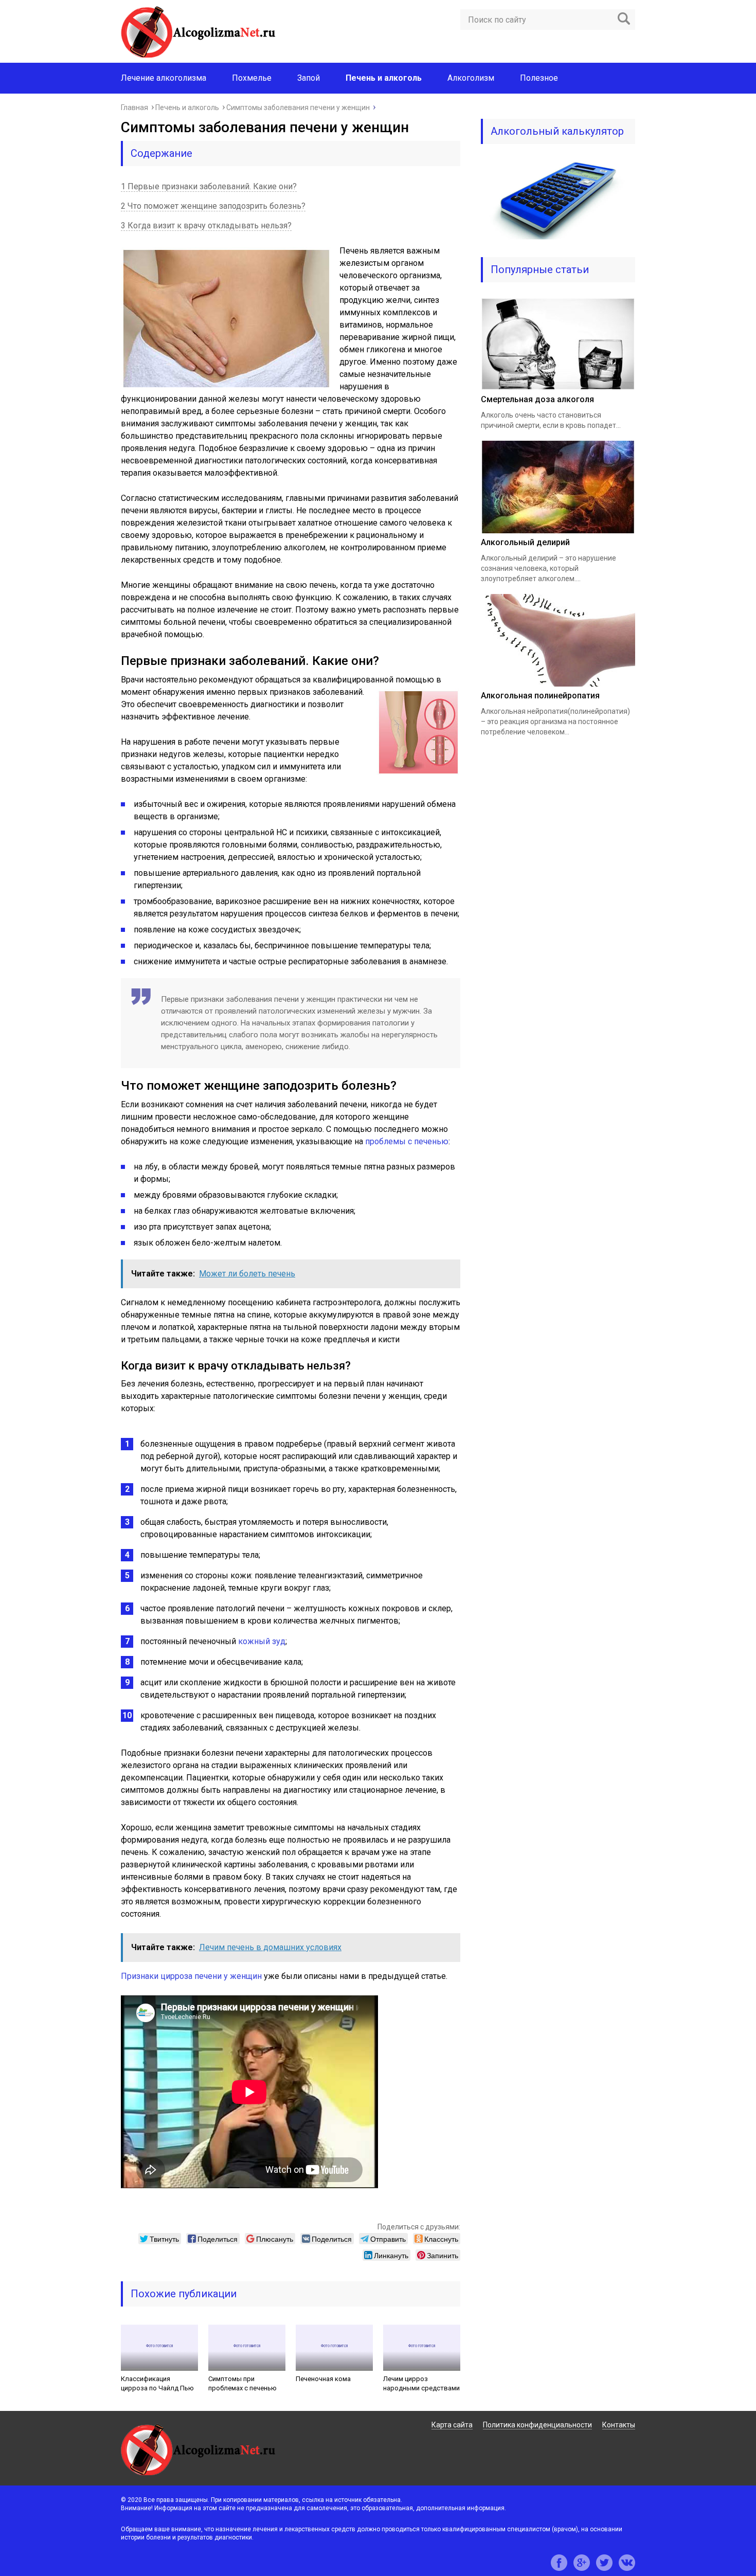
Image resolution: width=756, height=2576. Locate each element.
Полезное (539, 78)
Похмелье (252, 78)
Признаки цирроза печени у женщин (191, 1976)
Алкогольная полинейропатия (540, 696)
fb (559, 2563)
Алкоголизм (471, 78)
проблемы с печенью (407, 1141)
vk (627, 2563)
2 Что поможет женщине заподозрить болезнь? (213, 206)
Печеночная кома (323, 2379)
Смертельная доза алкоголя (537, 399)
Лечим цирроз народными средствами (421, 2383)
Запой (309, 78)
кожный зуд (262, 1641)
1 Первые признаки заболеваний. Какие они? (209, 186)
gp (582, 2563)
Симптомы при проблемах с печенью (242, 2383)
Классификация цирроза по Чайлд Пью (157, 2383)
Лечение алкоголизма (164, 78)
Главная (134, 107)
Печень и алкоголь (187, 107)
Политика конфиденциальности (537, 2425)
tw (604, 2563)
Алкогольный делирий (525, 542)
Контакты (619, 2425)
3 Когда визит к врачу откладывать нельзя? (206, 226)
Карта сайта (452, 2425)
